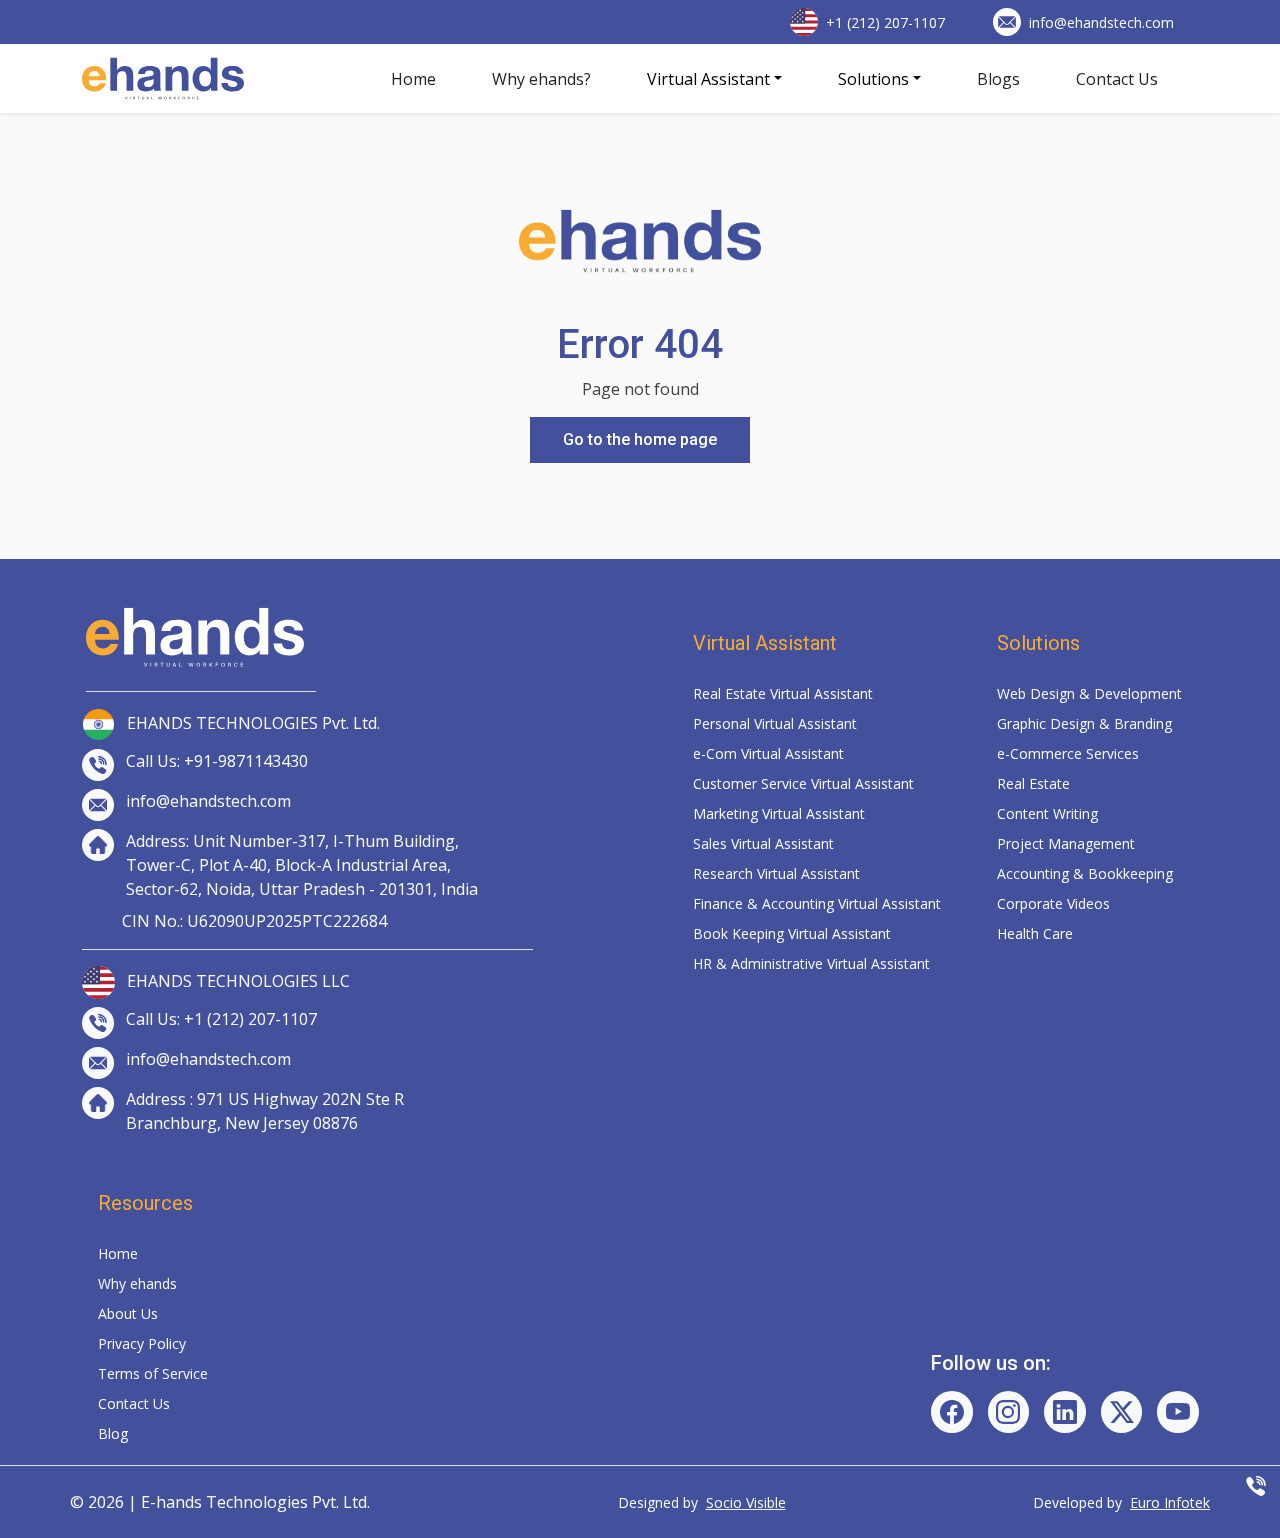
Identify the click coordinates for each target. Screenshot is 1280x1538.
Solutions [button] (873, 79)
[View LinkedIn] (1065, 1412)
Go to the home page (640, 439)
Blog (113, 1433)
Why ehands (137, 1283)
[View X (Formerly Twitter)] (1122, 1412)
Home (413, 79)
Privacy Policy (142, 1343)
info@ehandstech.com (1101, 22)
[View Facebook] (952, 1412)
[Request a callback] (1256, 1486)
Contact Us (1117, 79)
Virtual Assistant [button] (708, 79)
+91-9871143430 (246, 761)
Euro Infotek (1170, 1502)
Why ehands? (541, 79)
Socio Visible (746, 1502)
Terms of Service (153, 1373)
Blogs (998, 79)
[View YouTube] (1178, 1412)
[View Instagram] (1009, 1412)
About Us (128, 1313)
